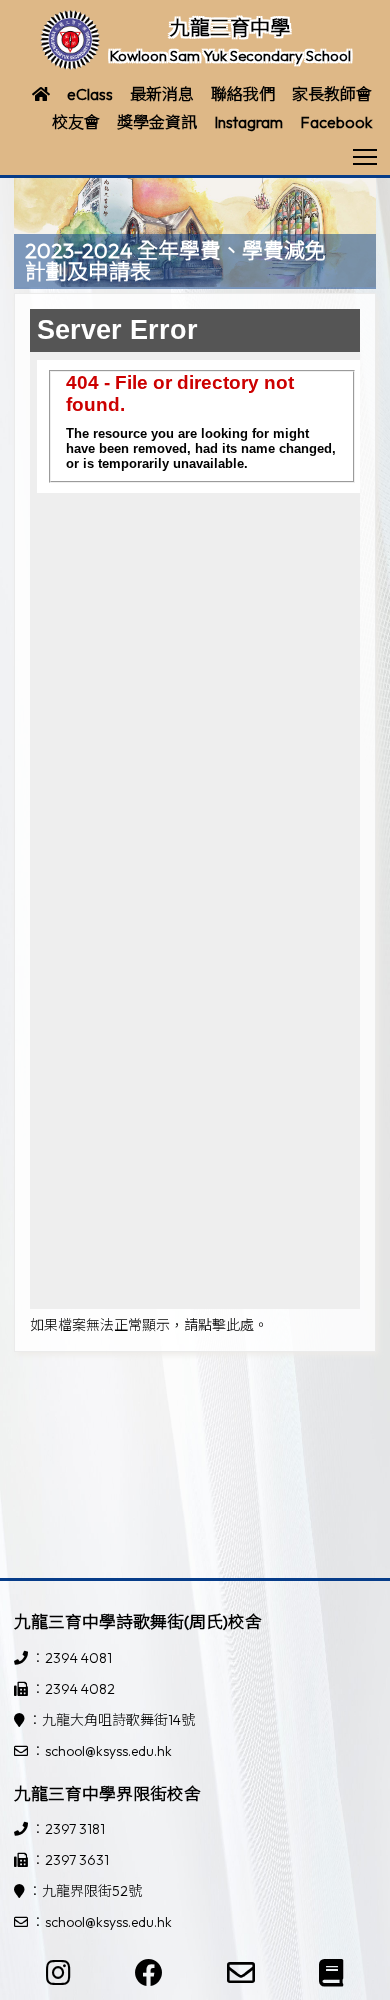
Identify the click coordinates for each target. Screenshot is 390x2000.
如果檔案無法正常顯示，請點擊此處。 (149, 1325)
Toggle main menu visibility (365, 155)
